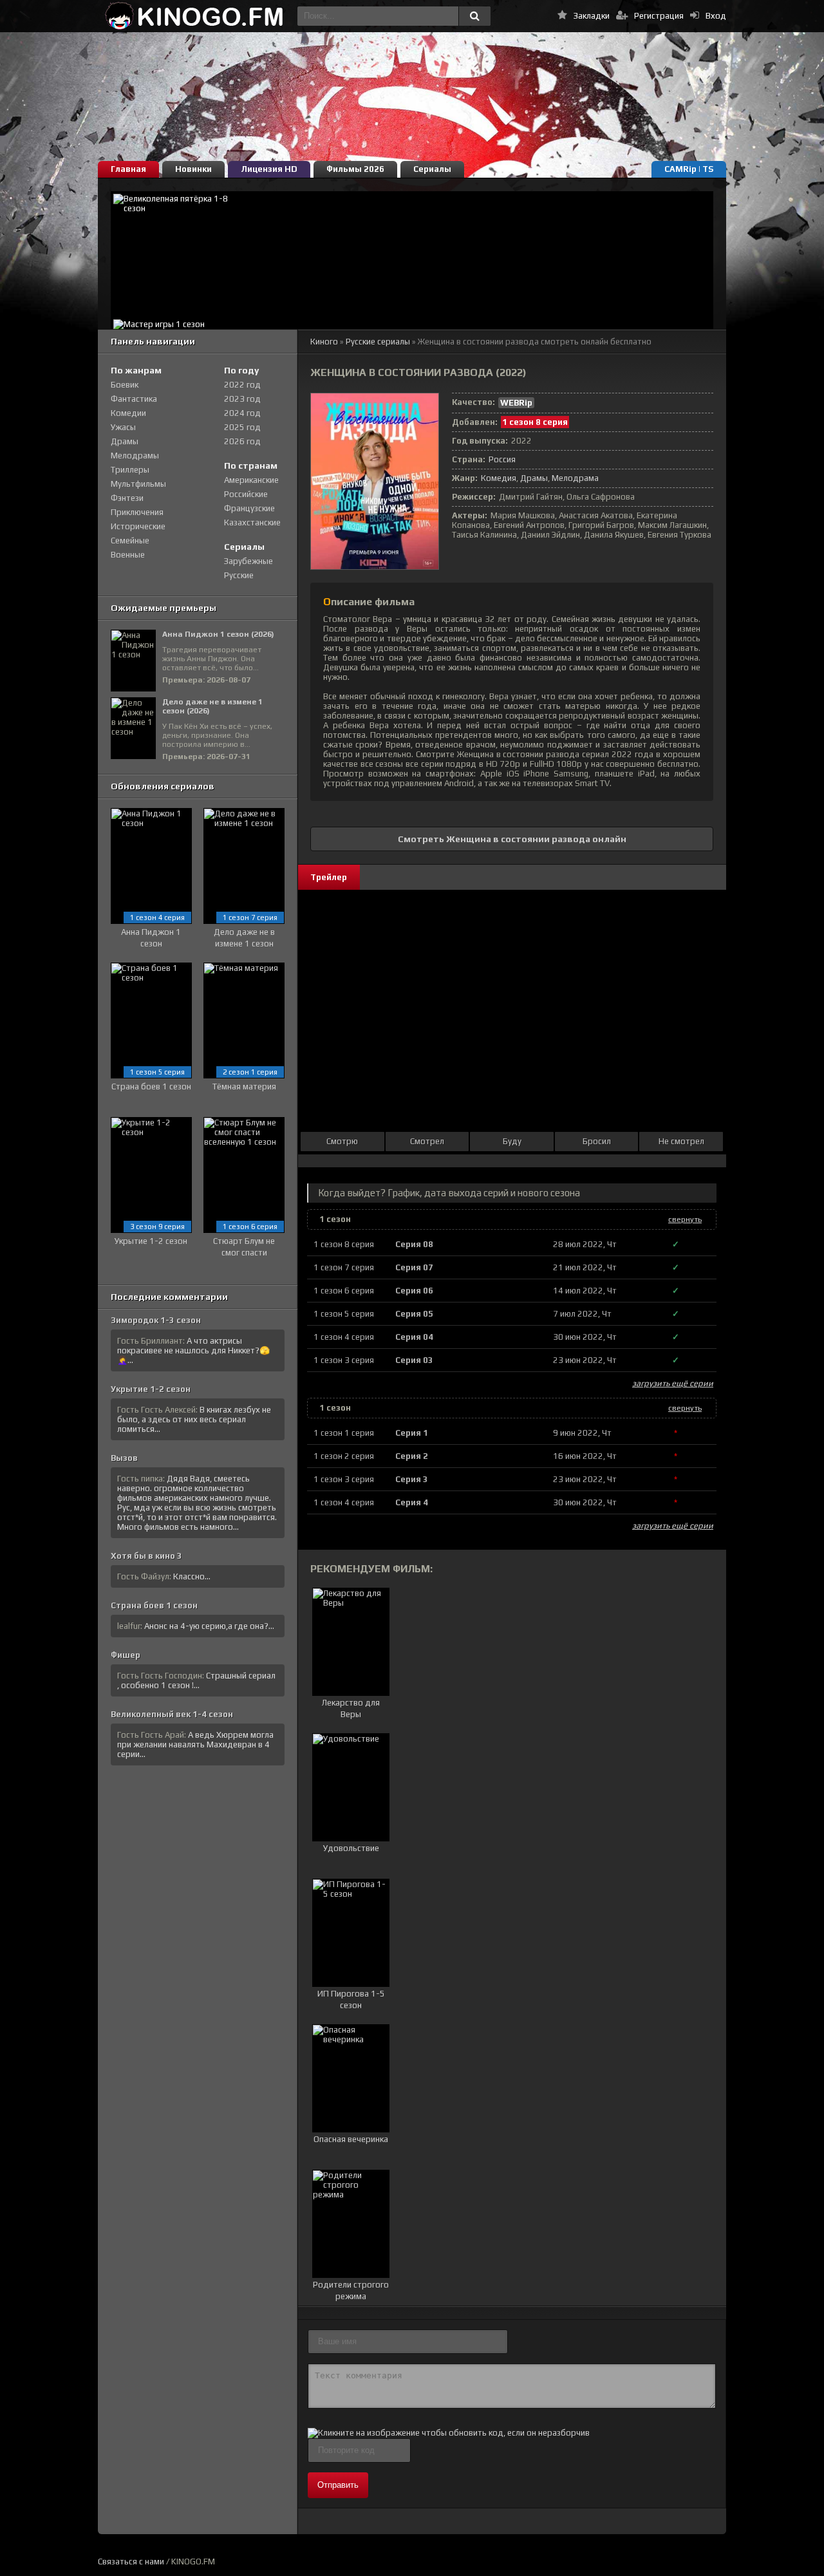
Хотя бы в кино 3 (146, 1556)
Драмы (534, 478)
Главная (128, 169)
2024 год (242, 413)
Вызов (124, 1458)
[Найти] (474, 16)
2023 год (242, 399)
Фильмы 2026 (355, 169)
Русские (239, 575)
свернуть (685, 1219)
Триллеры (130, 470)
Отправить (338, 2485)
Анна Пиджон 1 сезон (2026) (218, 634)
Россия (502, 459)
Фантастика (134, 399)
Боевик (125, 385)
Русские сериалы (378, 342)
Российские (246, 494)
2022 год (242, 385)
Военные (128, 555)
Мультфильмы (138, 484)
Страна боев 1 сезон (154, 1605)
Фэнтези (127, 498)
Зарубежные (248, 561)
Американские (251, 480)
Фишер (126, 1655)
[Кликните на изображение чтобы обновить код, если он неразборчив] (449, 2433)
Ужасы (123, 427)
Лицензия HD (269, 169)
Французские (249, 508)
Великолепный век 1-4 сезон (172, 1714)
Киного (324, 342)
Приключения (137, 512)
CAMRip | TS (689, 169)
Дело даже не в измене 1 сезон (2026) (212, 706)
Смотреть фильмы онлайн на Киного (194, 16)
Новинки (193, 169)
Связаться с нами (131, 2562)
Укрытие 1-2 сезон (151, 1389)
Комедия (499, 478)
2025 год (242, 427)
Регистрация (659, 16)
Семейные (130, 541)
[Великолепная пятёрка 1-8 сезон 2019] (412, 254)
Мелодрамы (135, 456)
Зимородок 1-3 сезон (156, 1320)
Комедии (128, 413)
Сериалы (432, 169)
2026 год (242, 441)
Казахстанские (252, 522)
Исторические (138, 526)
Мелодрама (575, 478)
